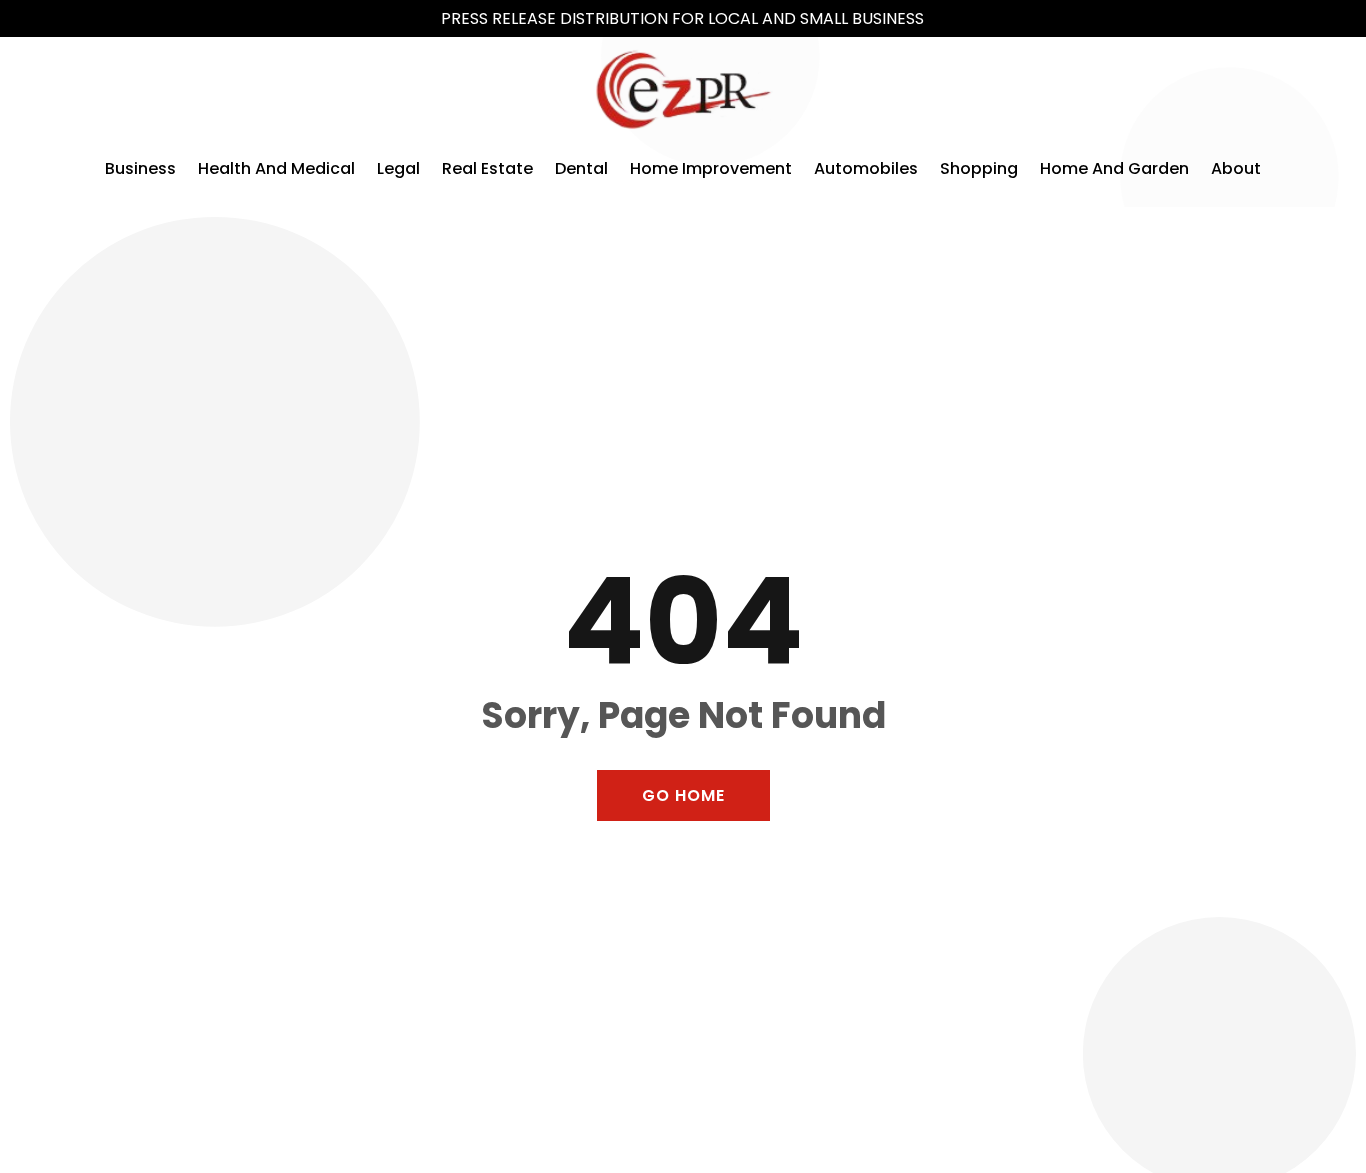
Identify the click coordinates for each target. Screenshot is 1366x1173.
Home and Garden (1114, 168)
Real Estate (487, 168)
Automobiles (866, 168)
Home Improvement (711, 168)
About (1236, 168)
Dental (581, 168)
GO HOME (683, 795)
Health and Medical (276, 168)
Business (140, 168)
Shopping (979, 168)
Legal (398, 168)
